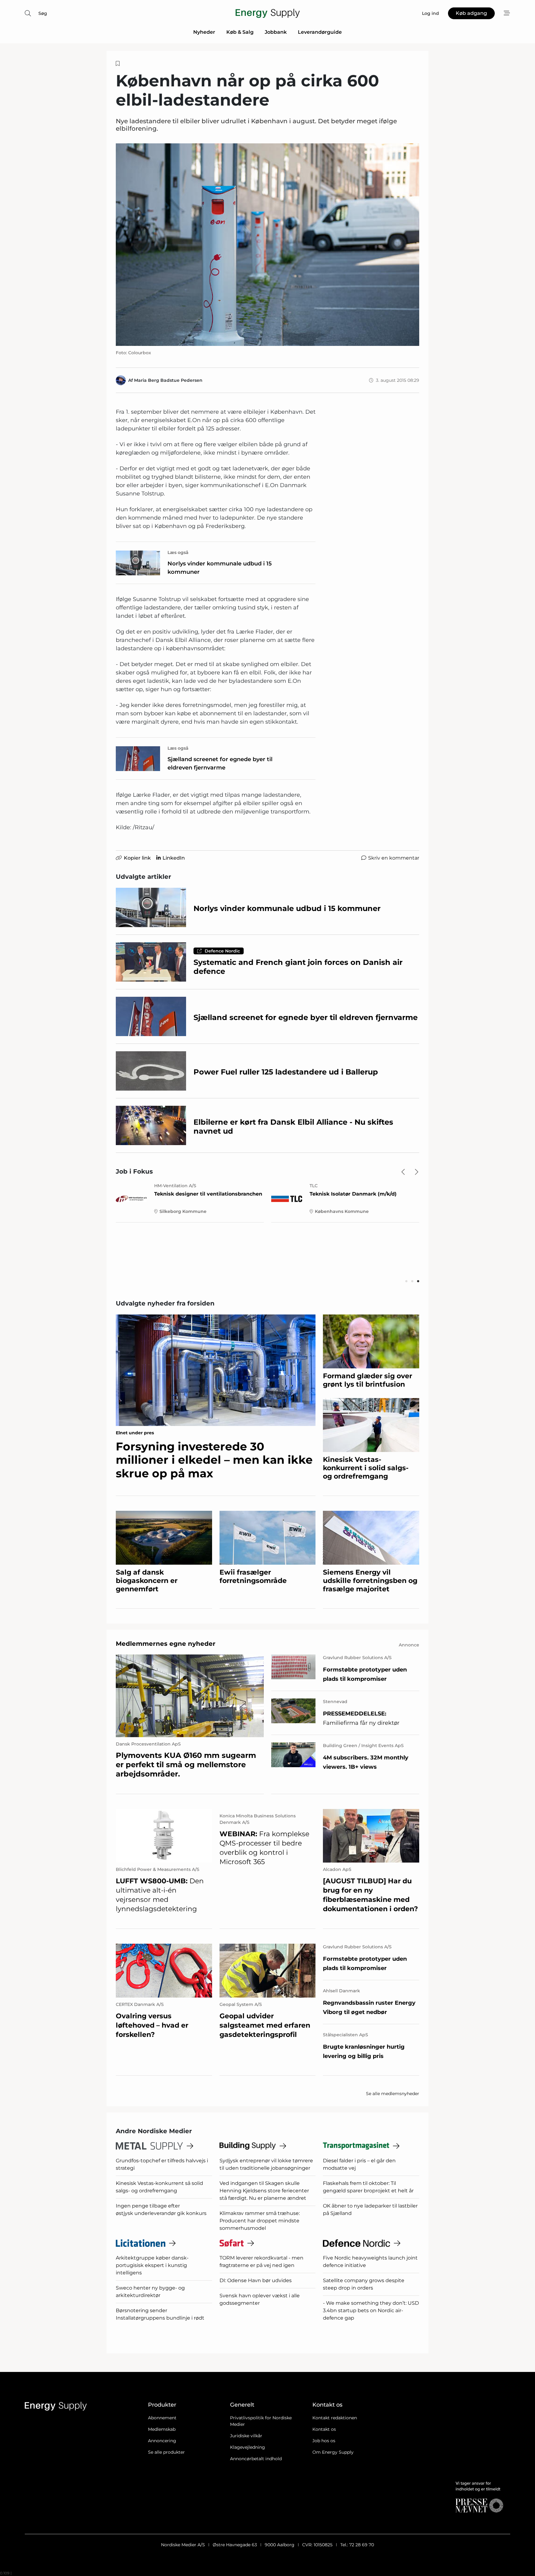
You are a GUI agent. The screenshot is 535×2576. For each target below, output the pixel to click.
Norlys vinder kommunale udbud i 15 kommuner (220, 568)
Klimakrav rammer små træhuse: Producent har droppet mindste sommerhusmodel (260, 2221)
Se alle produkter (166, 2452)
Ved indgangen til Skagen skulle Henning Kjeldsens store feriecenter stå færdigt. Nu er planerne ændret (264, 2191)
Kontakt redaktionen (335, 2418)
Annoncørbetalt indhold (256, 2459)
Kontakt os (324, 2429)
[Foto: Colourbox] (267, 245)
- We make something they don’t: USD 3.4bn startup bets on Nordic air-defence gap (371, 2310)
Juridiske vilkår (246, 2436)
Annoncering (162, 2441)
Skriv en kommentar (394, 858)
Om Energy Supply (333, 2452)
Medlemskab (162, 2429)
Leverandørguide (320, 32)
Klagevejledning (248, 2447)
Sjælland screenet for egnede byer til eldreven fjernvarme (220, 763)
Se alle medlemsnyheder (393, 2094)
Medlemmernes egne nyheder (166, 1644)
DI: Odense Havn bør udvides (256, 2280)
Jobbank (276, 32)
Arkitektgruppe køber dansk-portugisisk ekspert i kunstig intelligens (152, 2265)
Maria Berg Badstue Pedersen (168, 380)
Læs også (178, 552)
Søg (43, 13)
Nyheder (204, 32)
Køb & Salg (240, 32)
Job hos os (324, 2441)
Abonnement (162, 2418)
